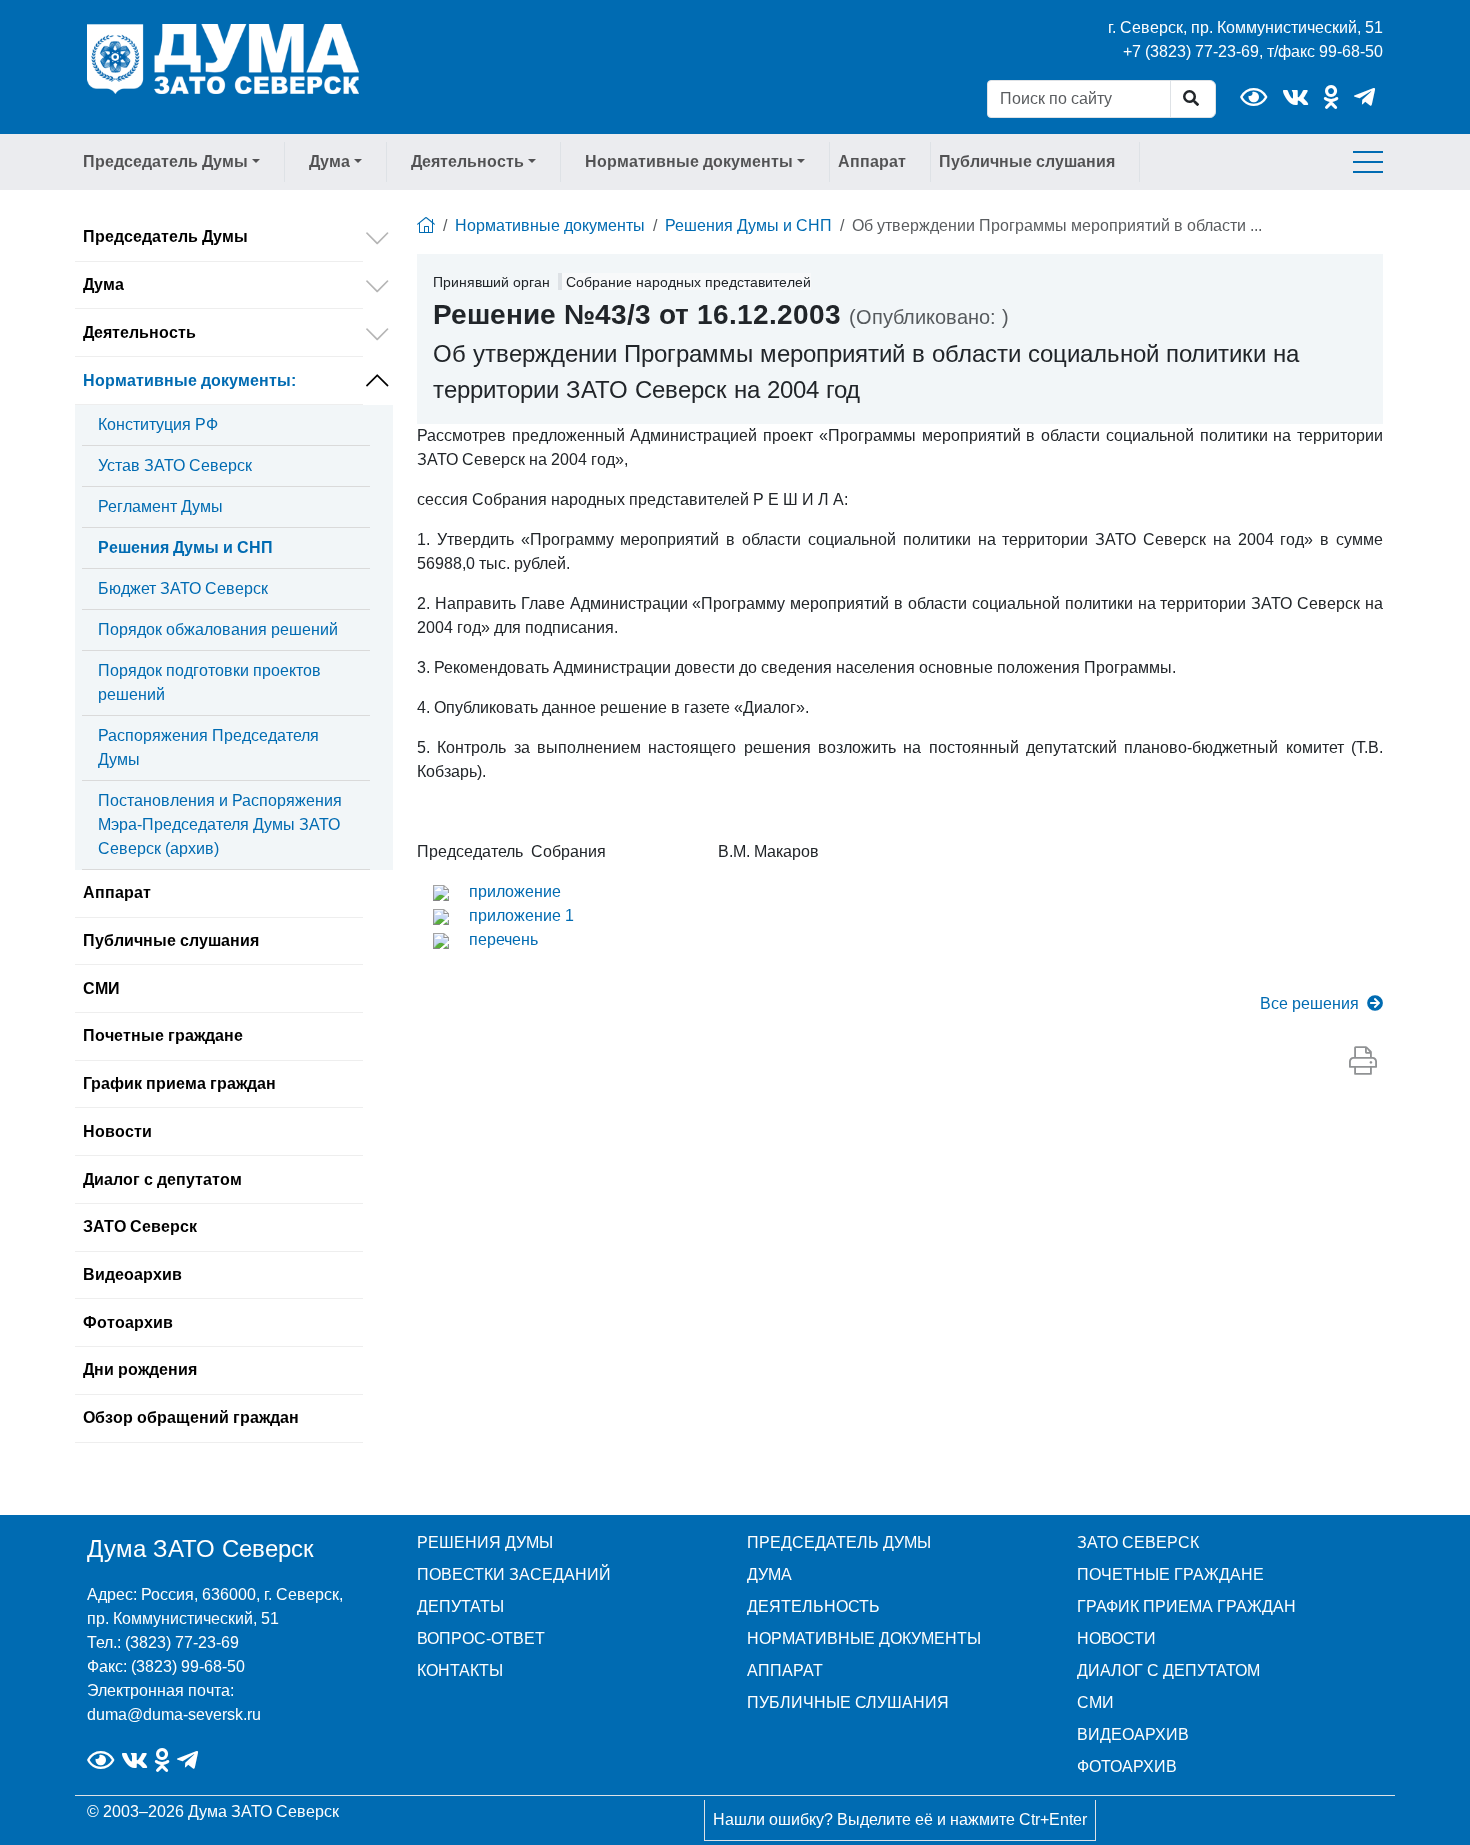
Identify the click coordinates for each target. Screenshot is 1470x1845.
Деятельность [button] (467, 161)
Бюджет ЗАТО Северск (183, 588)
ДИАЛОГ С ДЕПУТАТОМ (1168, 1670)
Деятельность (139, 332)
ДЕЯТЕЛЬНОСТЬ (813, 1606)
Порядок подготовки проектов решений (209, 682)
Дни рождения (140, 1369)
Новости (117, 1131)
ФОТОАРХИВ (1127, 1766)
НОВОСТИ (1116, 1638)
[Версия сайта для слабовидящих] (1253, 97)
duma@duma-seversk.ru (174, 1714)
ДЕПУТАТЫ (460, 1606)
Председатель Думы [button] (165, 161)
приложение (515, 891)
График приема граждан (179, 1083)
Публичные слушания (1027, 161)
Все (1309, 1003)
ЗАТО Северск (140, 1226)
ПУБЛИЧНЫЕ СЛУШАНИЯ (848, 1702)
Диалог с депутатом (162, 1179)
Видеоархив (132, 1274)
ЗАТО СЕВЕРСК (1138, 1542)
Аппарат (872, 161)
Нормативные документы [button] (689, 161)
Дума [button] (329, 161)
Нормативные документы (189, 380)
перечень (503, 939)
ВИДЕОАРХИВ (1133, 1734)
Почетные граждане (163, 1035)
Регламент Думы (160, 506)
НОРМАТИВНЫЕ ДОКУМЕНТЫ (864, 1638)
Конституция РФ (158, 424)
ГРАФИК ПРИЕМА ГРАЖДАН (1186, 1606)
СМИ (101, 988)
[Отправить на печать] (1363, 1062)
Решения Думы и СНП (185, 547)
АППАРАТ (785, 1670)
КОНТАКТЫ (460, 1670)
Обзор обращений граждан (191, 1417)
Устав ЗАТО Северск (175, 465)
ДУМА (769, 1574)
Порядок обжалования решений (218, 629)
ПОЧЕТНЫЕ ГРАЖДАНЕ (1170, 1574)
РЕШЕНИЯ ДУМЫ (485, 1542)
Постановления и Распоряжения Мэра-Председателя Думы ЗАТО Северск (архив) (220, 824)
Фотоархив (128, 1322)
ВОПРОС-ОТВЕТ (481, 1638)
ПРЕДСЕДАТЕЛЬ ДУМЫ (839, 1542)
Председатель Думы (165, 236)
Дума (103, 284)
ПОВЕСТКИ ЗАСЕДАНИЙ (514, 1574)
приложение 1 (521, 915)
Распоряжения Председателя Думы (208, 747)
